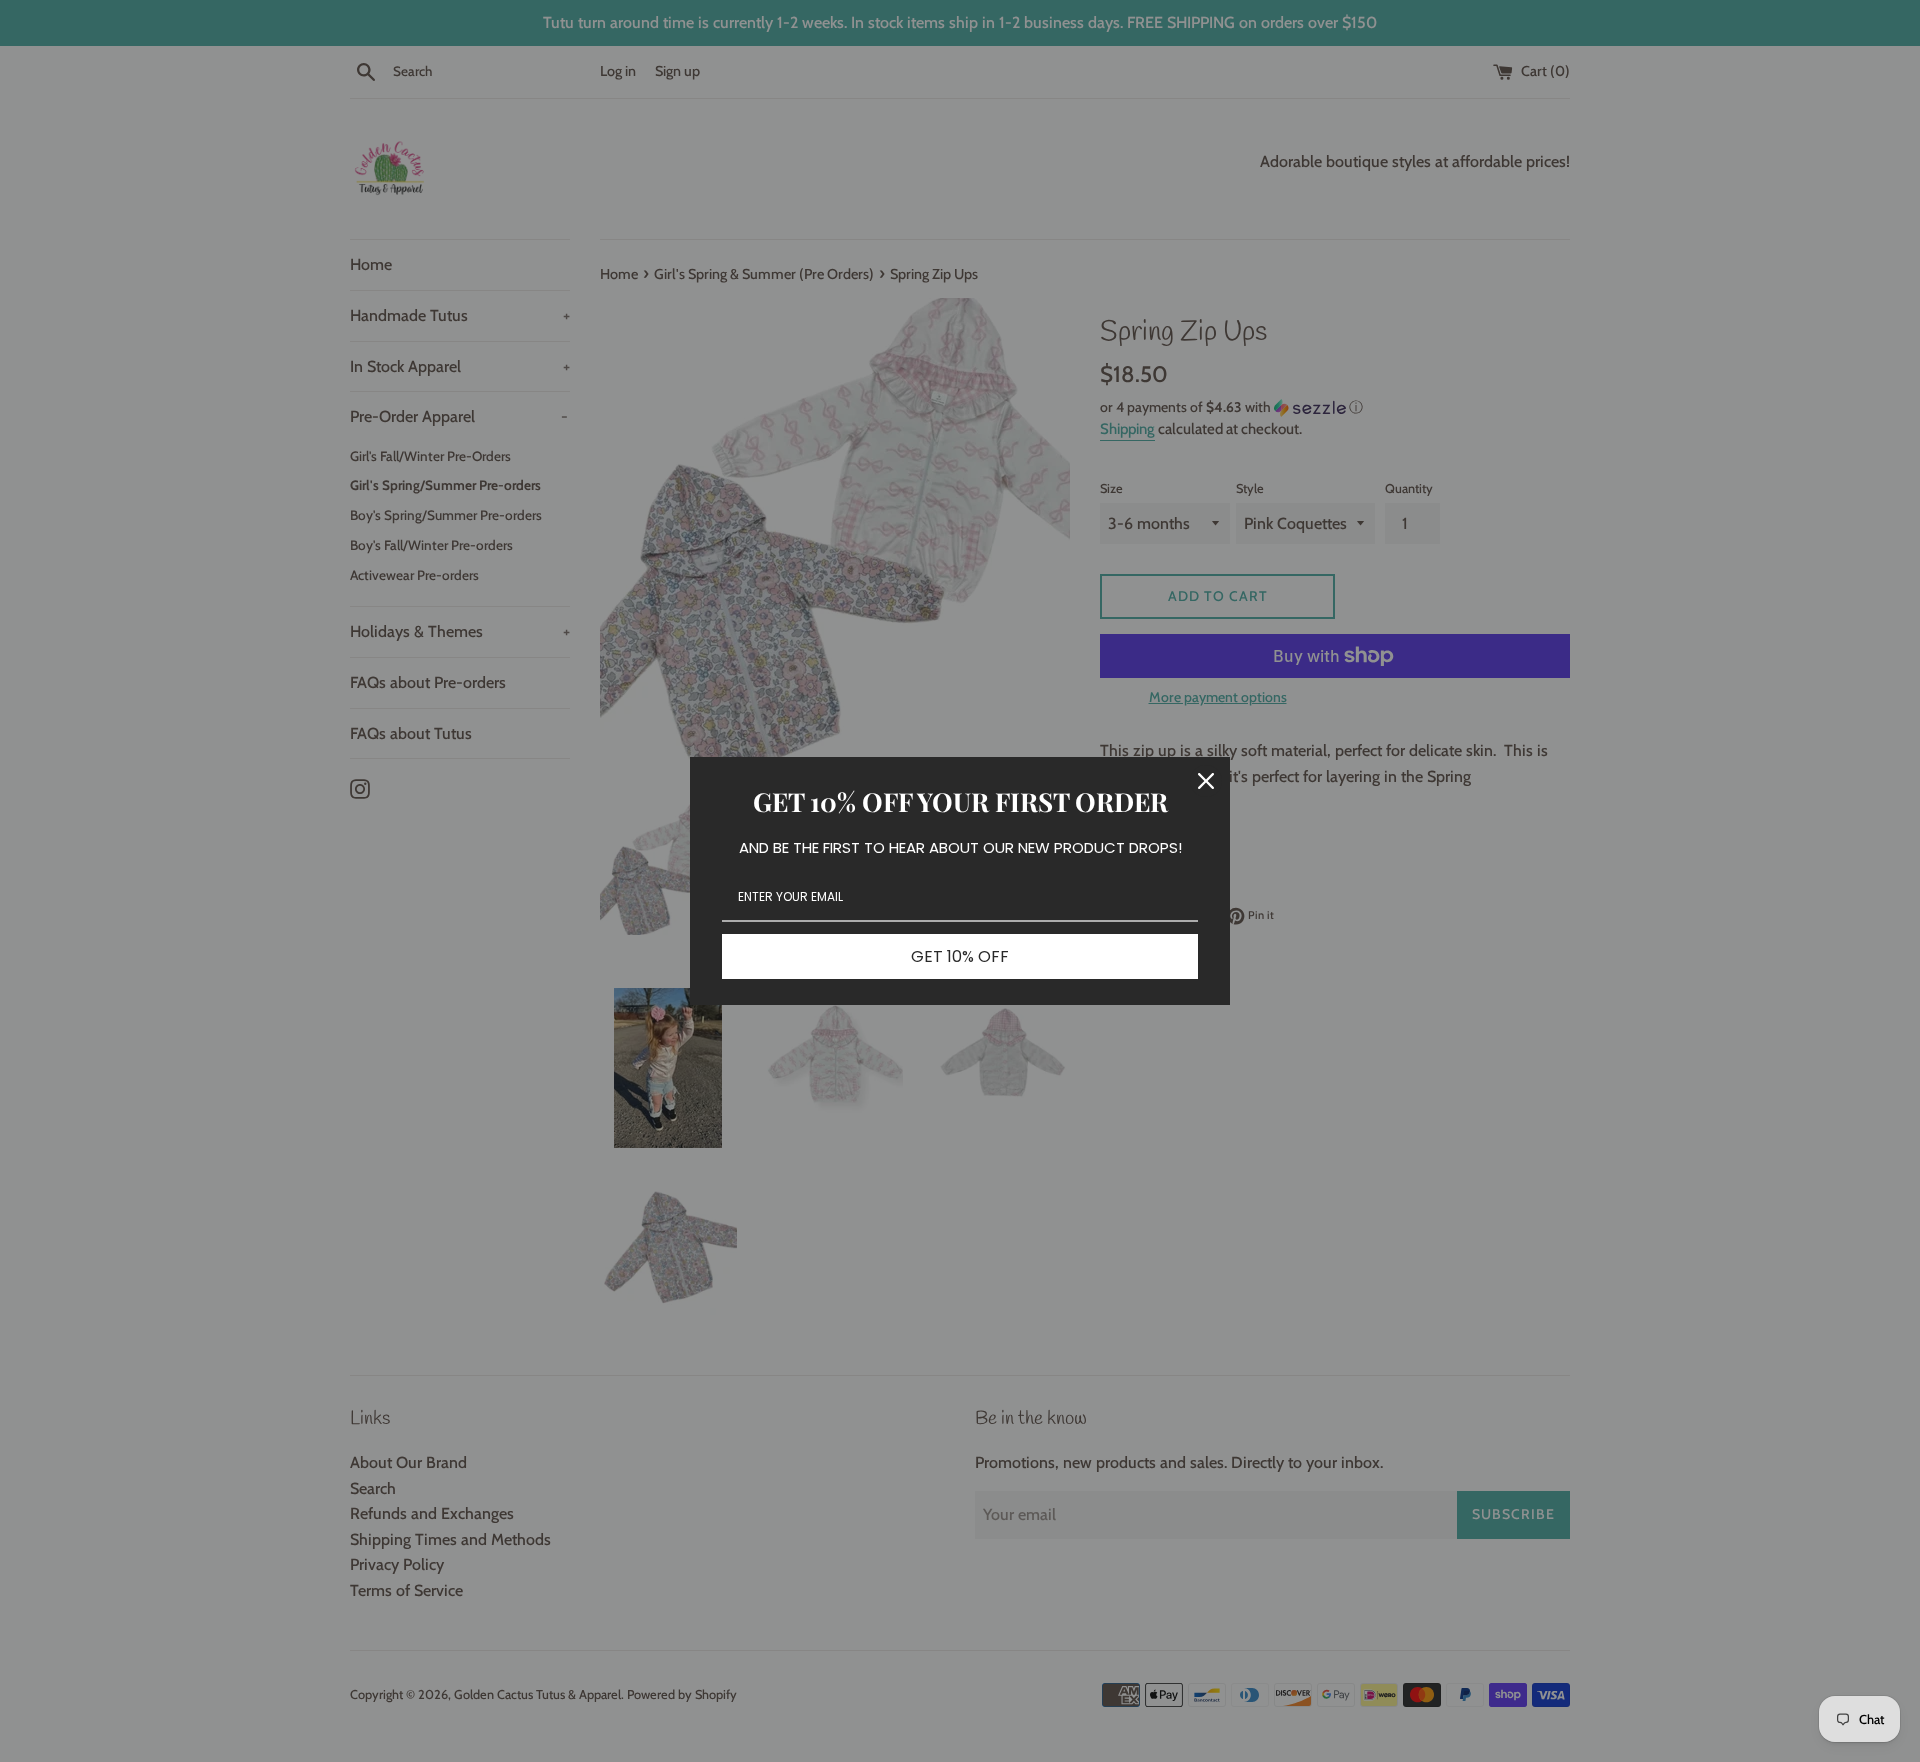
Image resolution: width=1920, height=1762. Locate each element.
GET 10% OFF (960, 956)
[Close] (1206, 781)
